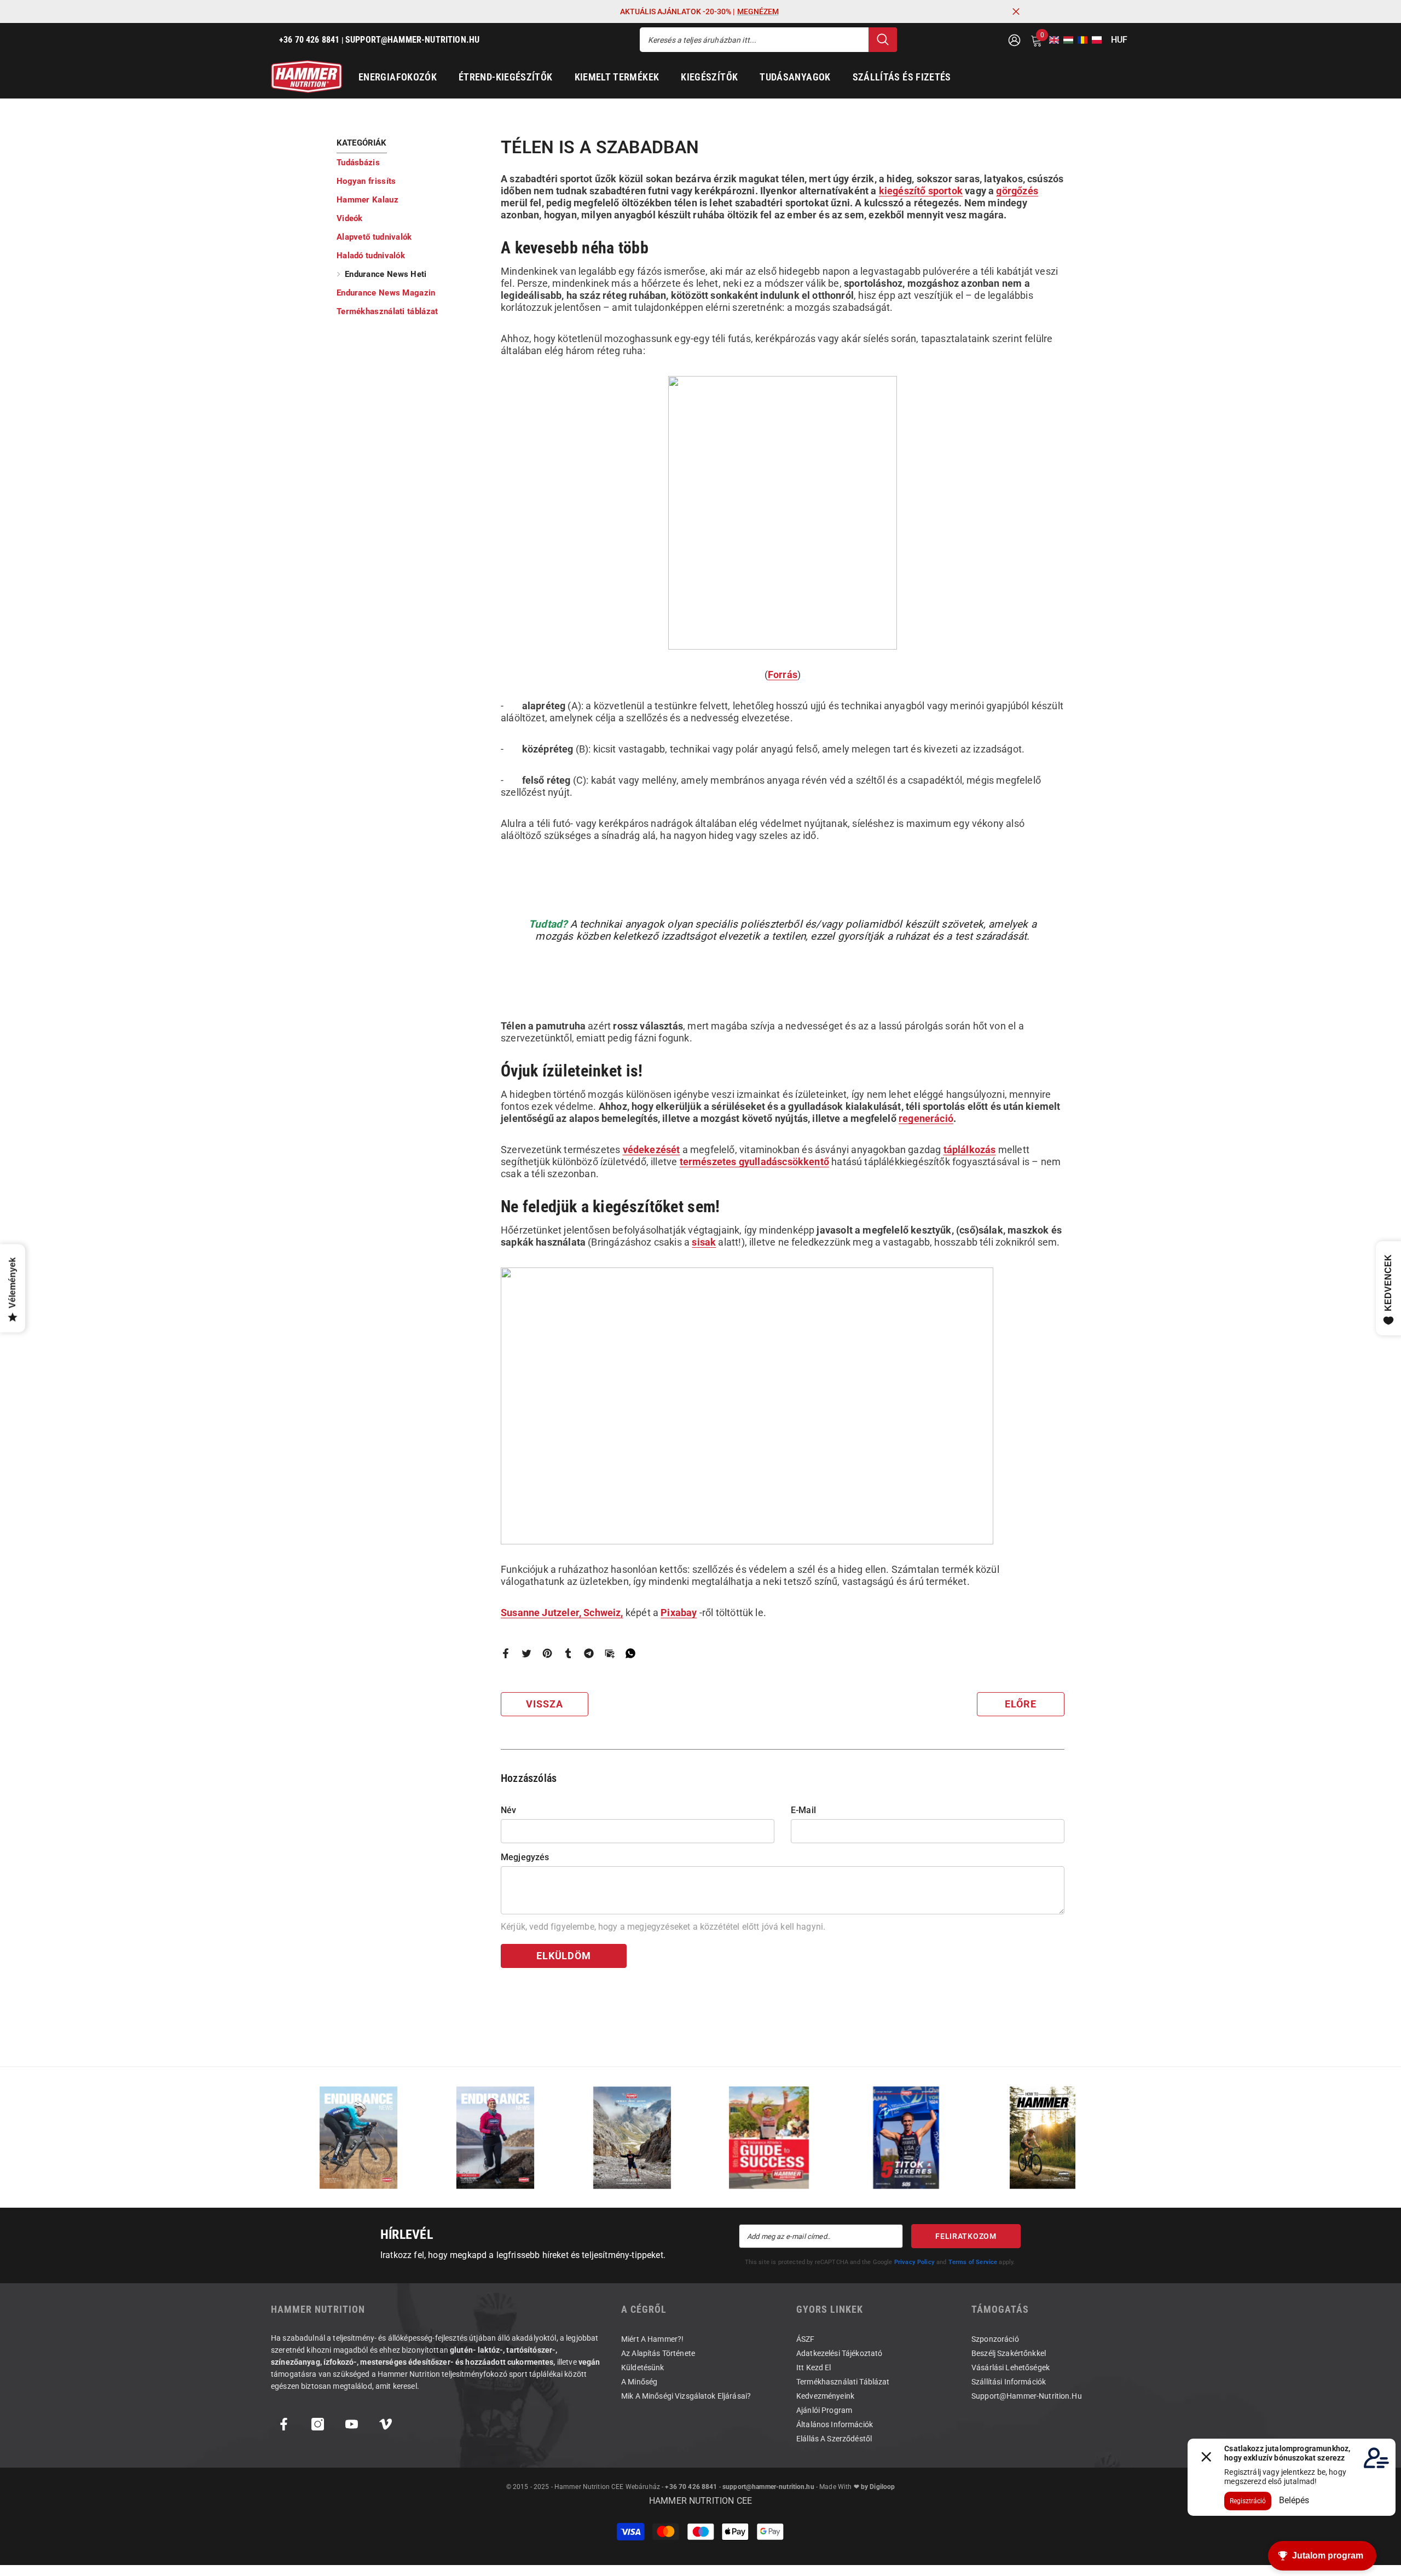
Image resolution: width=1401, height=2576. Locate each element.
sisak (704, 1242)
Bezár (1016, 12)
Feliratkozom (966, 2236)
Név (508, 1810)
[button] (1051, 40)
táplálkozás (970, 1150)
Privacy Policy (914, 2262)
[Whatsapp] (630, 1652)
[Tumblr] (568, 1652)
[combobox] (754, 40)
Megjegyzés (525, 1857)
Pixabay (679, 1613)
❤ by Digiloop (873, 2487)
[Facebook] (506, 1652)
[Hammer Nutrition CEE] (358, 2137)
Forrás (783, 675)
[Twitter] (526, 1652)
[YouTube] (352, 2424)
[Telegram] (589, 1652)
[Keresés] (768, 40)
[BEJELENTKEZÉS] (1014, 40)
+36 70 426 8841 (691, 2487)
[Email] (610, 1652)
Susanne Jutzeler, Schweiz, (562, 1613)
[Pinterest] (547, 1652)
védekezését (652, 1150)
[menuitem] (410, 163)
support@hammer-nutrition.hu (768, 2487)
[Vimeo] (386, 2424)
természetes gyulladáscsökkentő (754, 1162)
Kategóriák (362, 143)
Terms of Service (973, 2262)
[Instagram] (318, 2424)
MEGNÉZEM (758, 11)
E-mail (803, 1810)
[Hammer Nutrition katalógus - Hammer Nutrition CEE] (632, 2137)
